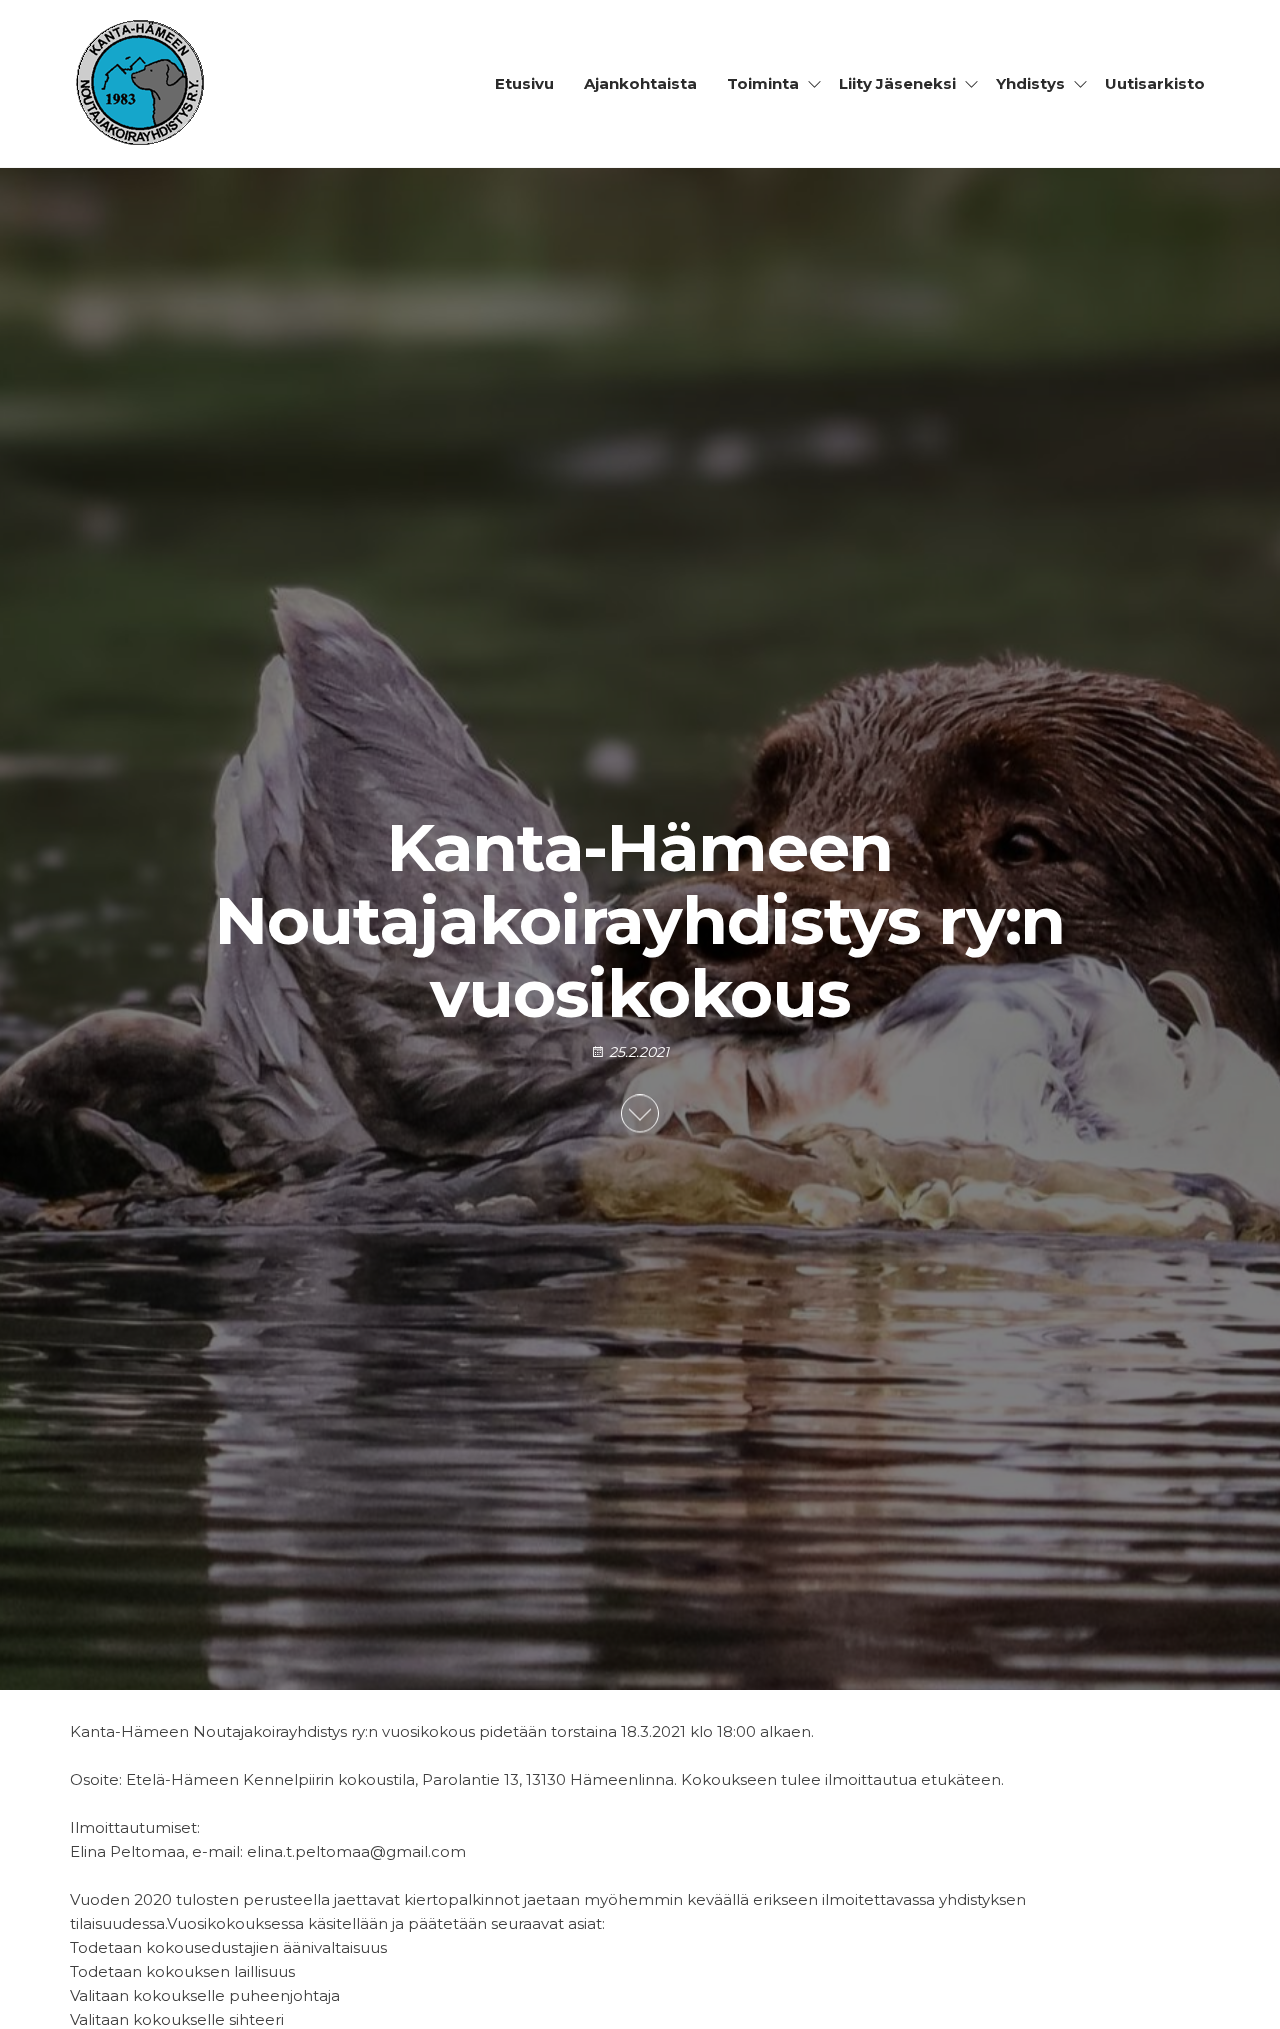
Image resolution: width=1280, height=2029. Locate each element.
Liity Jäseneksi (897, 83)
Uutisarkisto (1155, 83)
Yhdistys (1030, 83)
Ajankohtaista (640, 83)
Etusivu (524, 83)
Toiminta (763, 83)
